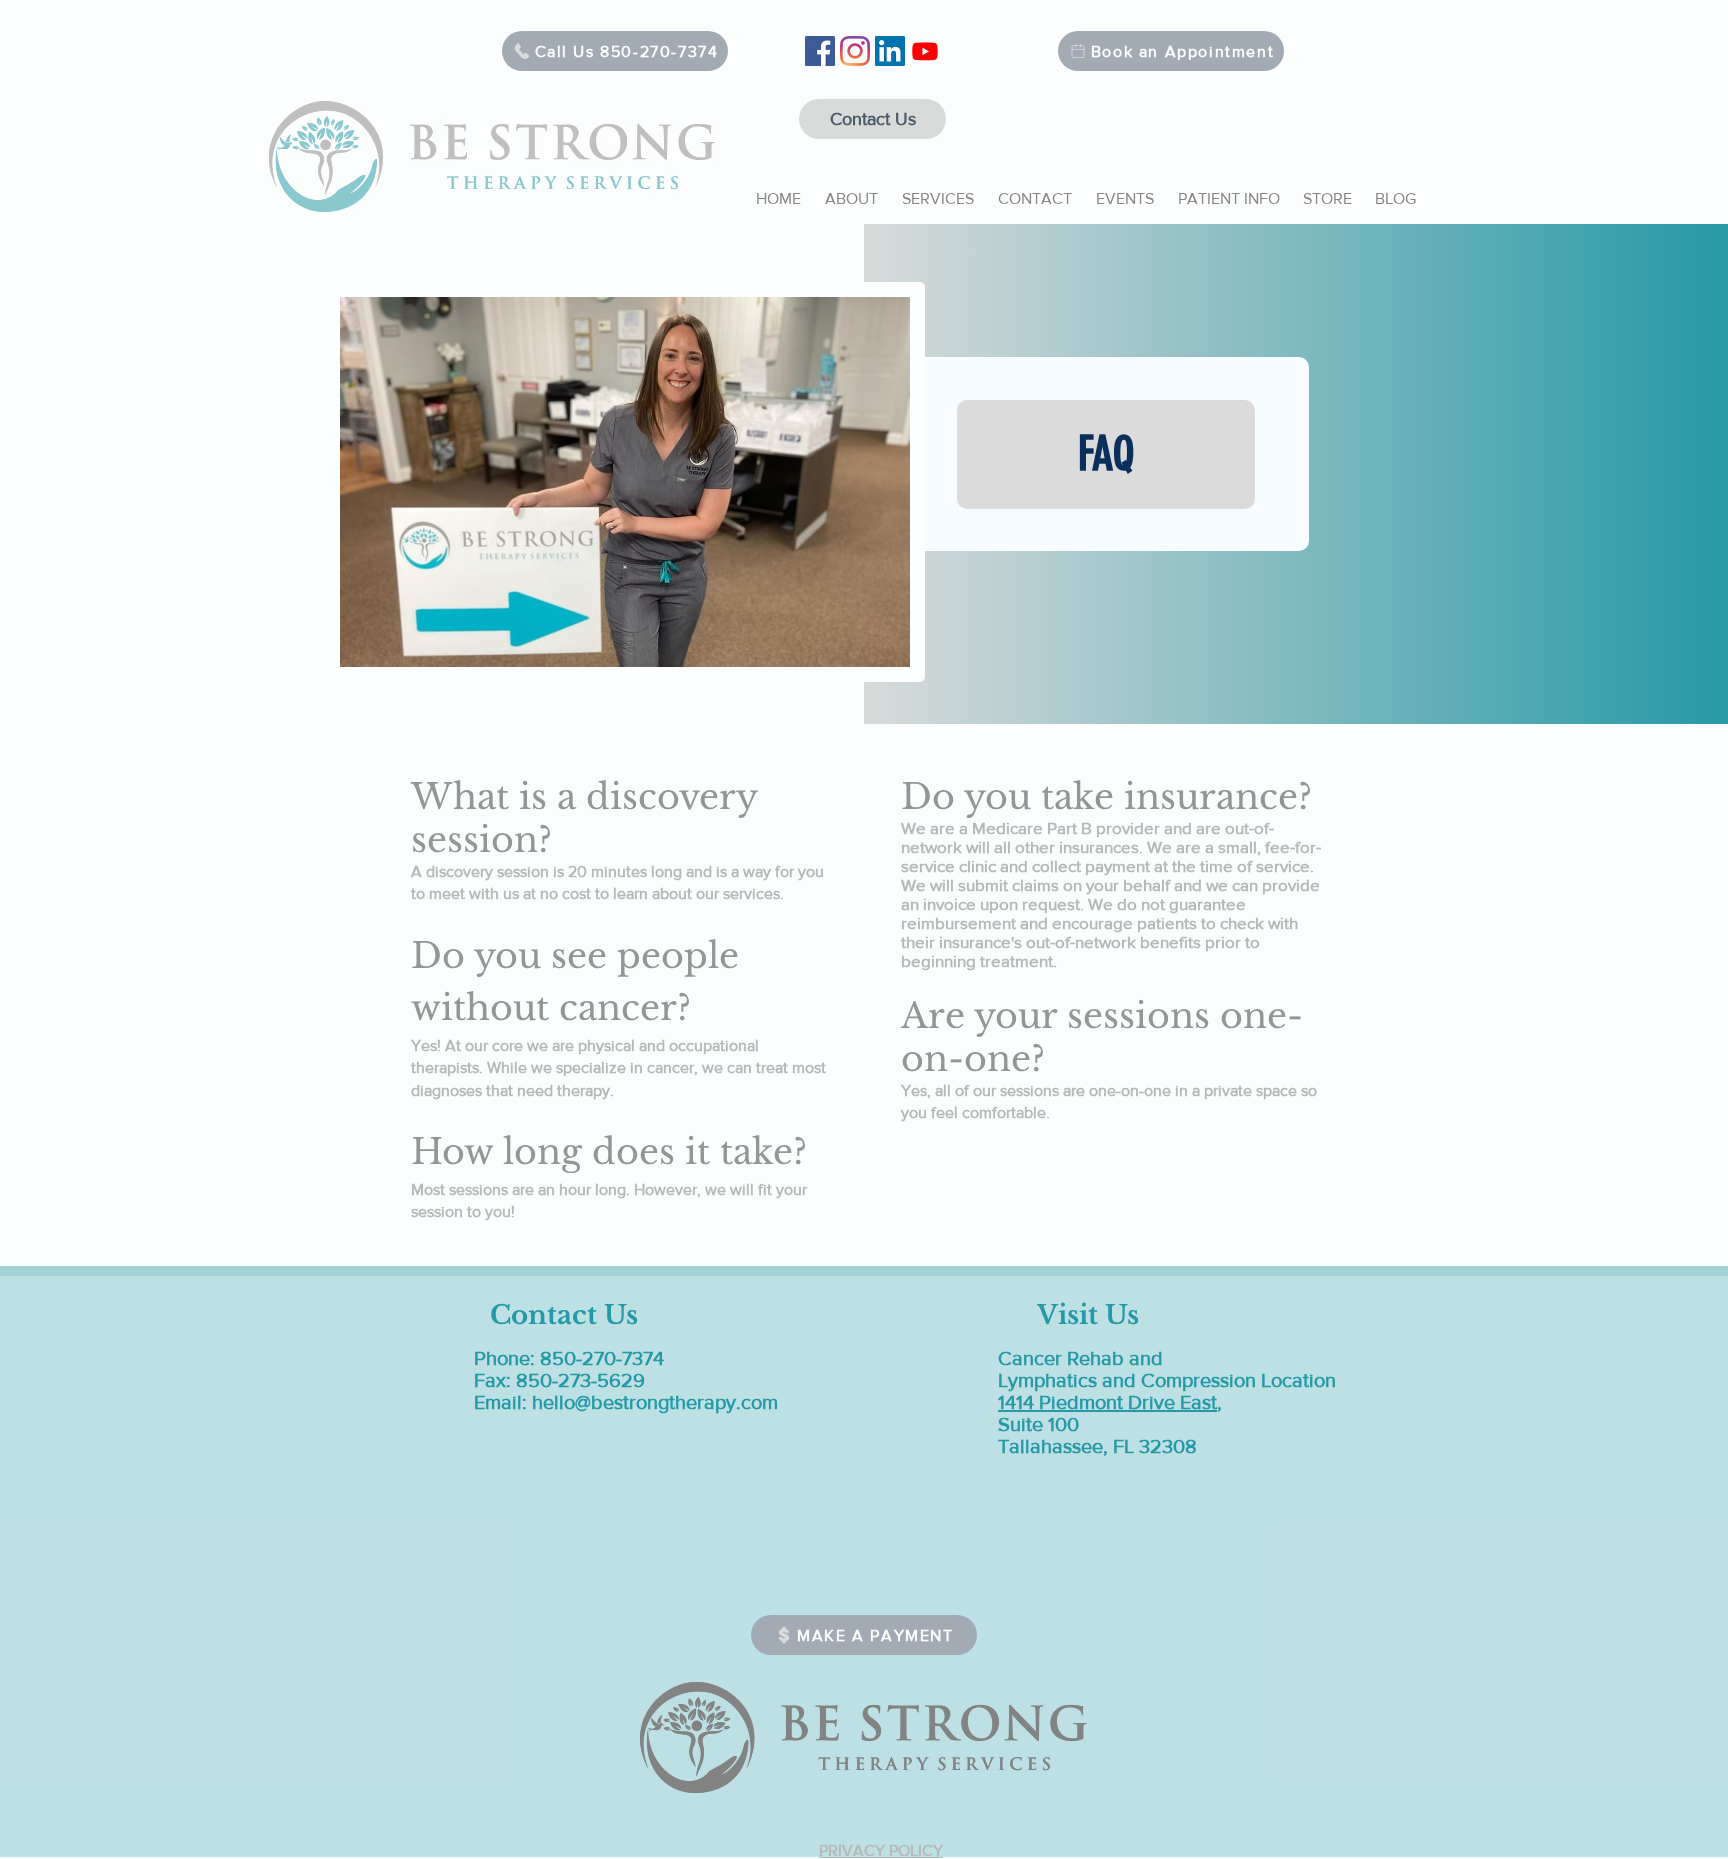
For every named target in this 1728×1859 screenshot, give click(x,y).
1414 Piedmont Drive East (1107, 1402)
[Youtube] (925, 51)
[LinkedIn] (890, 51)
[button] (851, 190)
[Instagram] (855, 51)
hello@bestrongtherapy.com (655, 1402)
